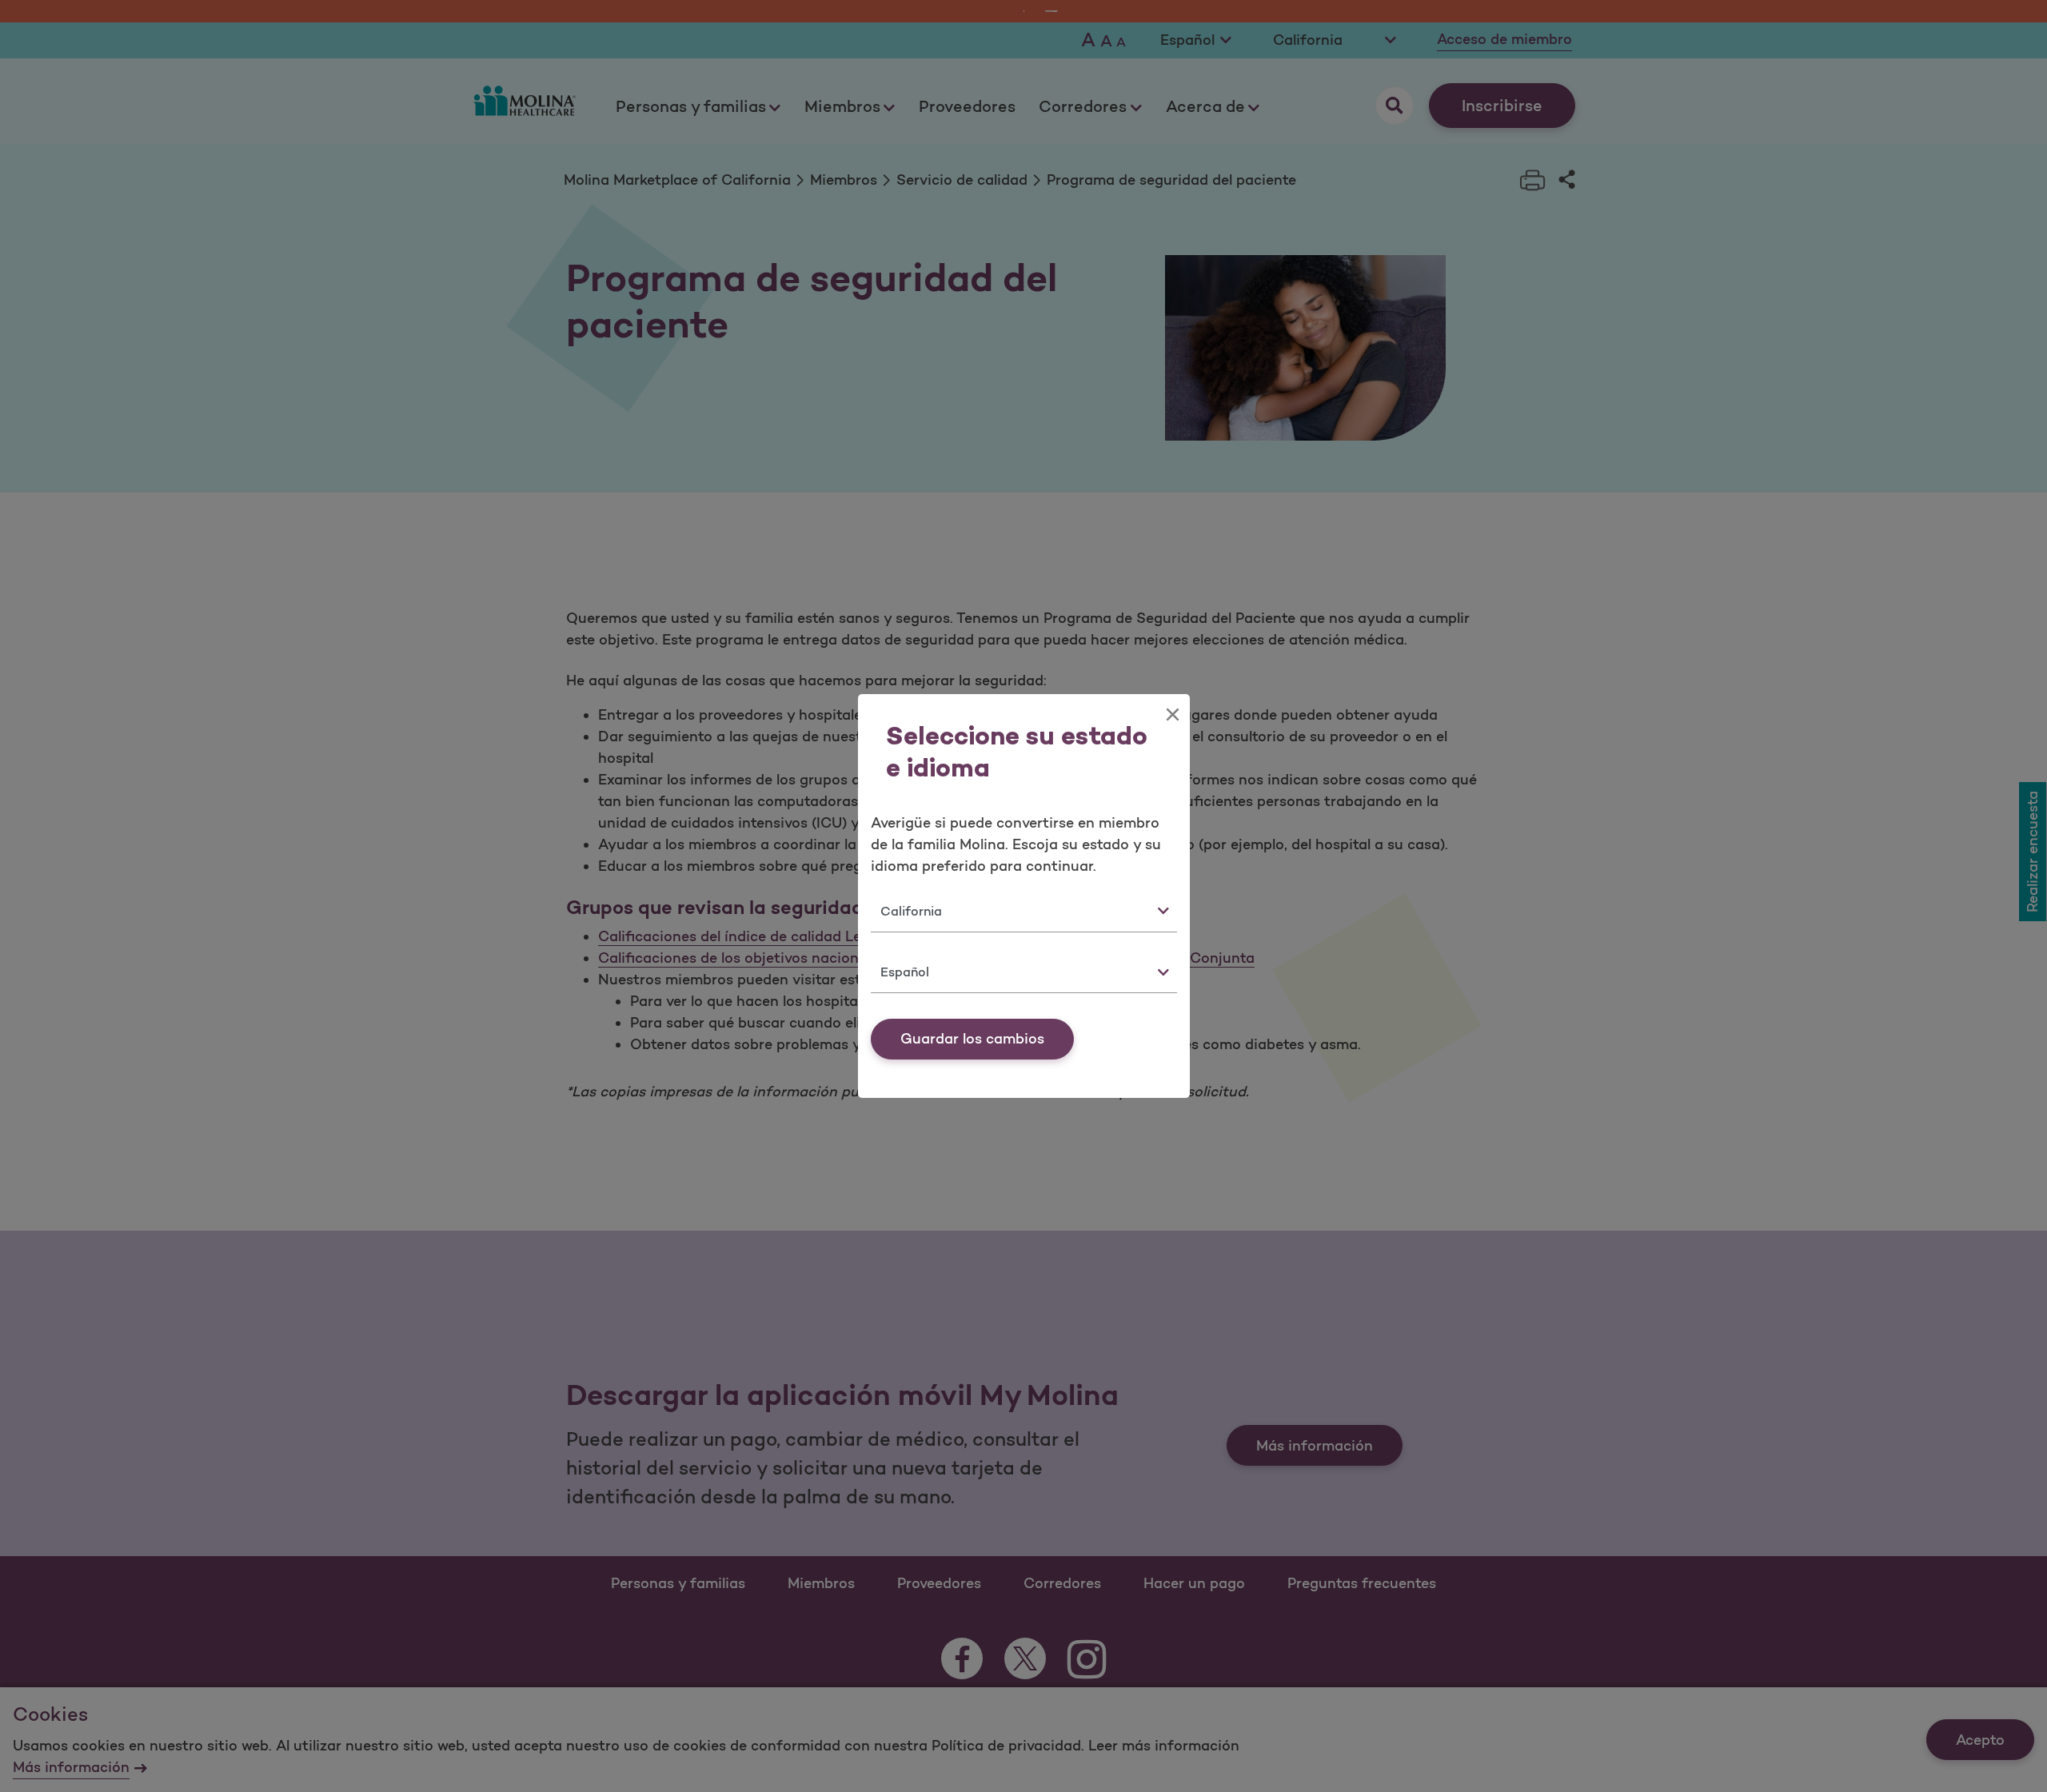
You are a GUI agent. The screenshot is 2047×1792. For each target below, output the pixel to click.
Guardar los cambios (972, 1039)
